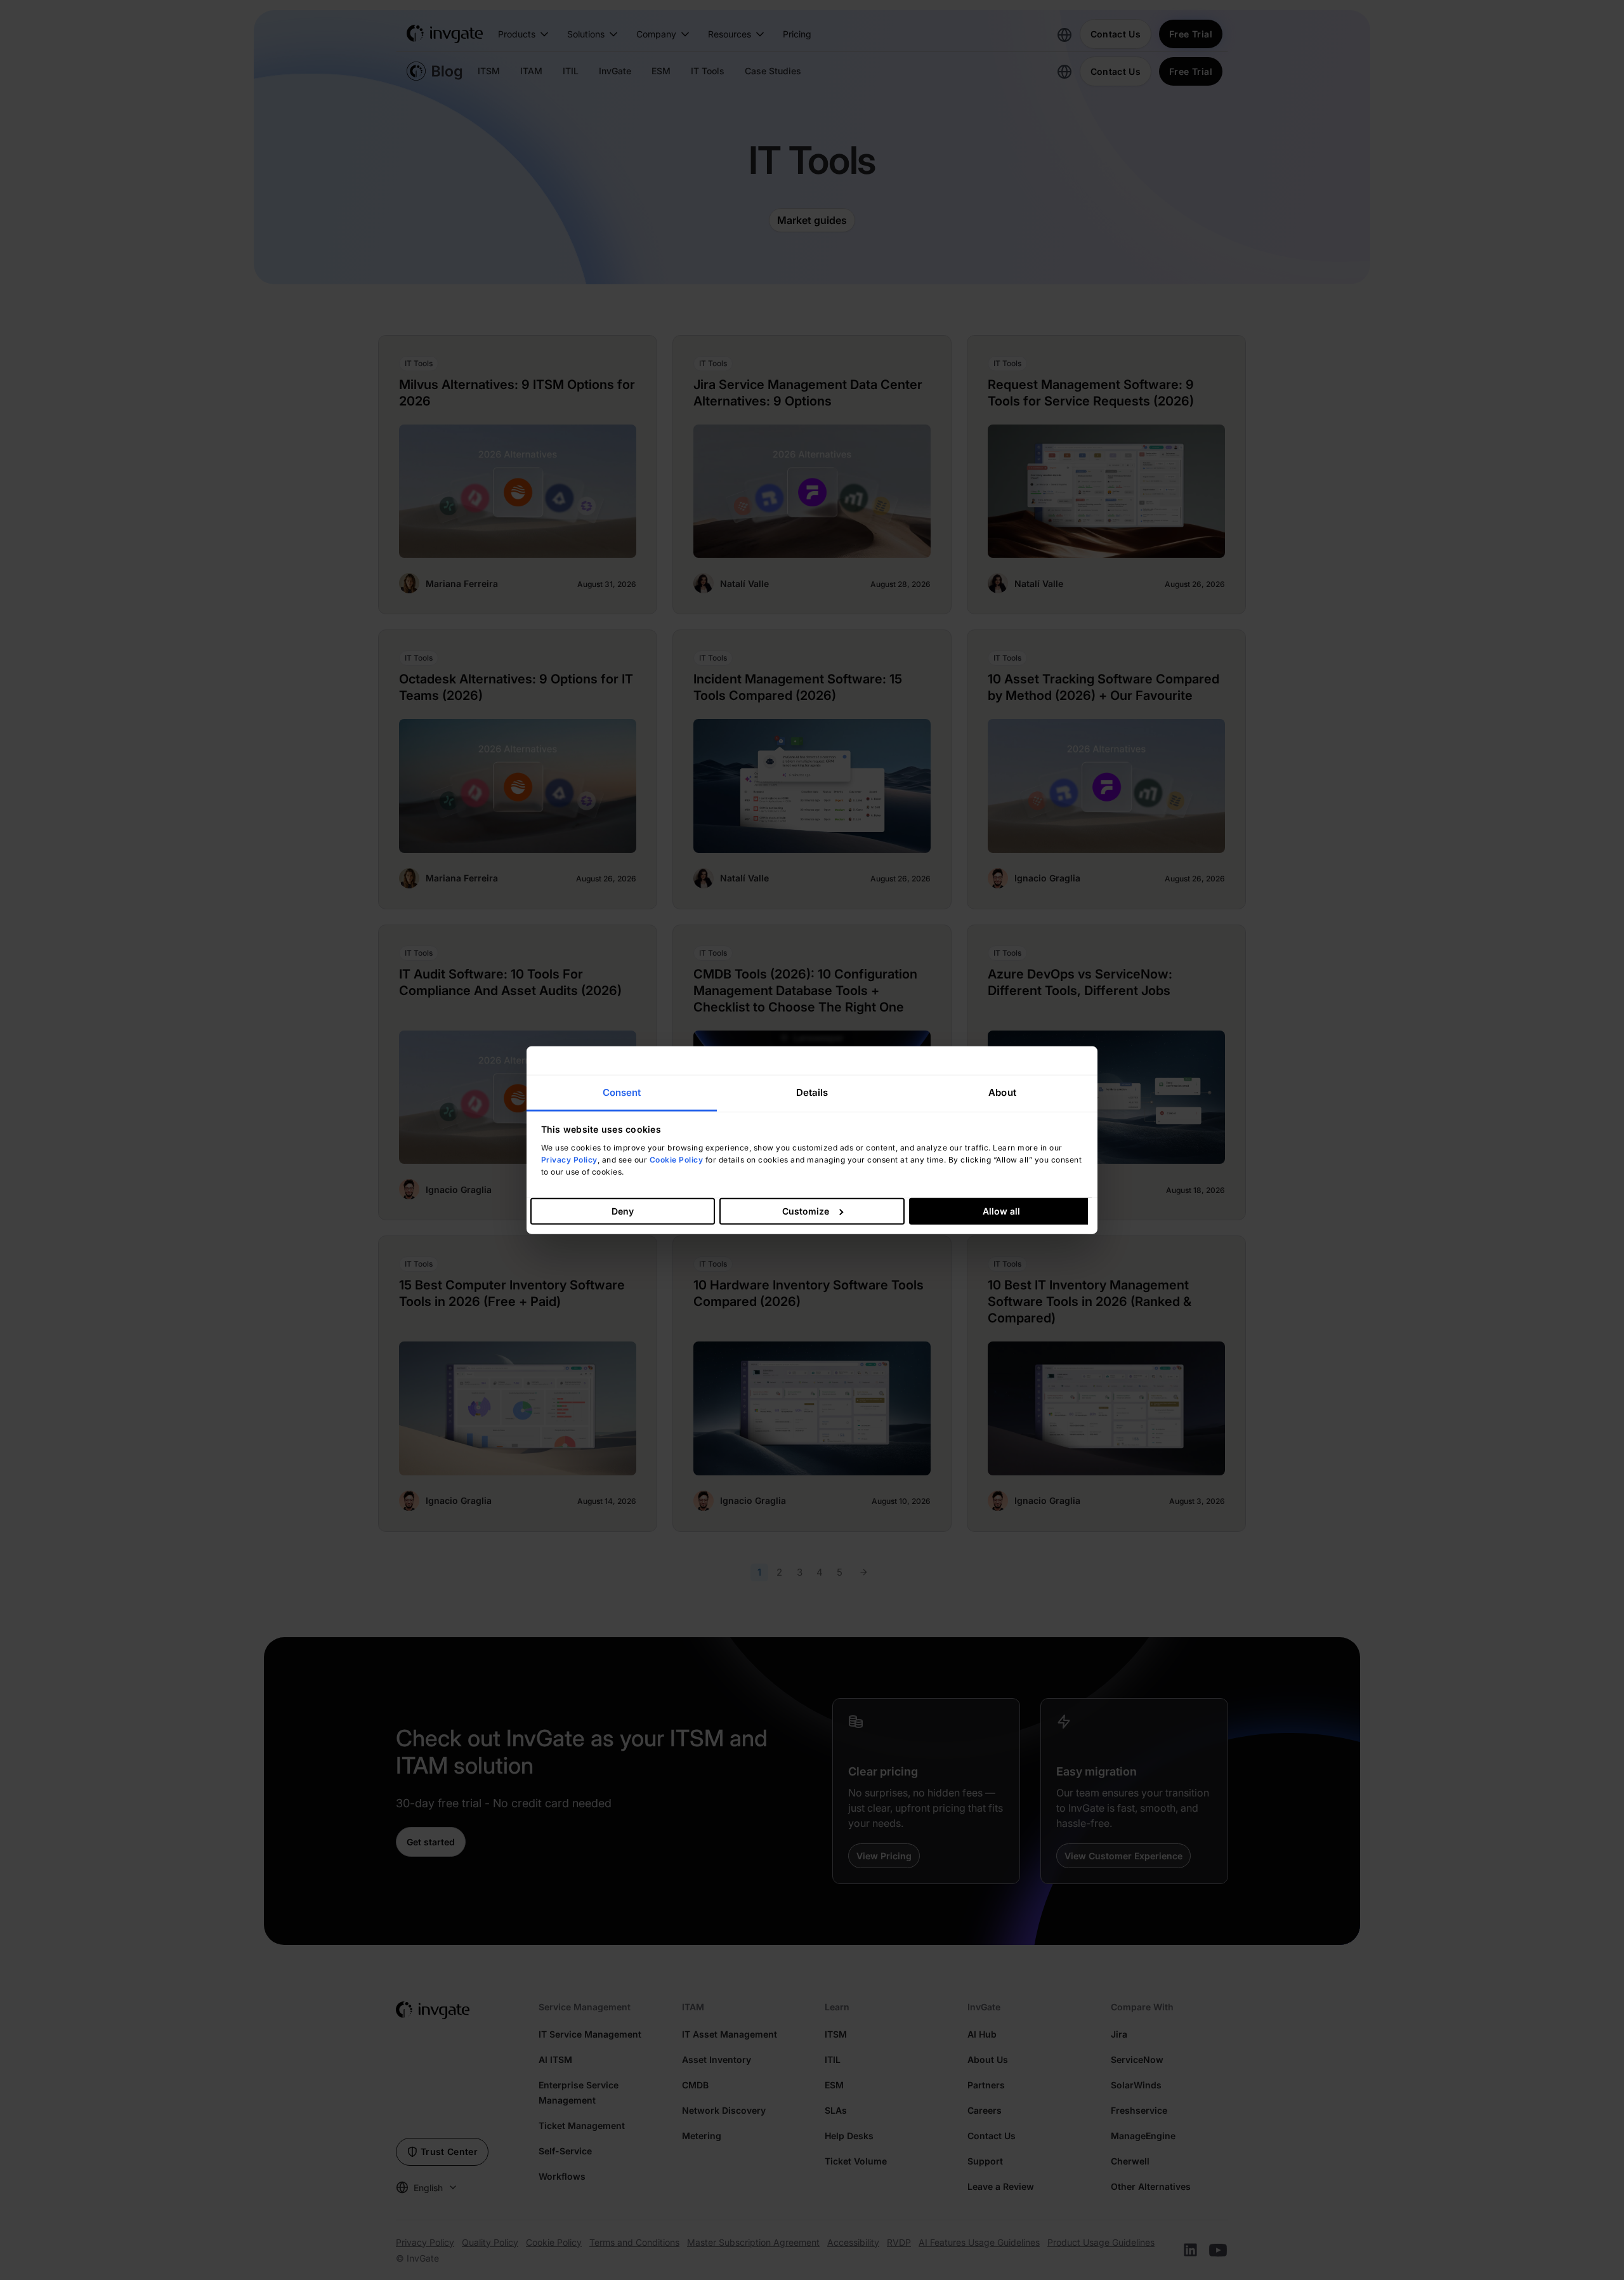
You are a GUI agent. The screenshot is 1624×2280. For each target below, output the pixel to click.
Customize (806, 1211)
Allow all (1001, 1211)
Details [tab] (812, 1092)
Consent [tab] (622, 1092)
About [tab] (1002, 1092)
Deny (623, 1211)
